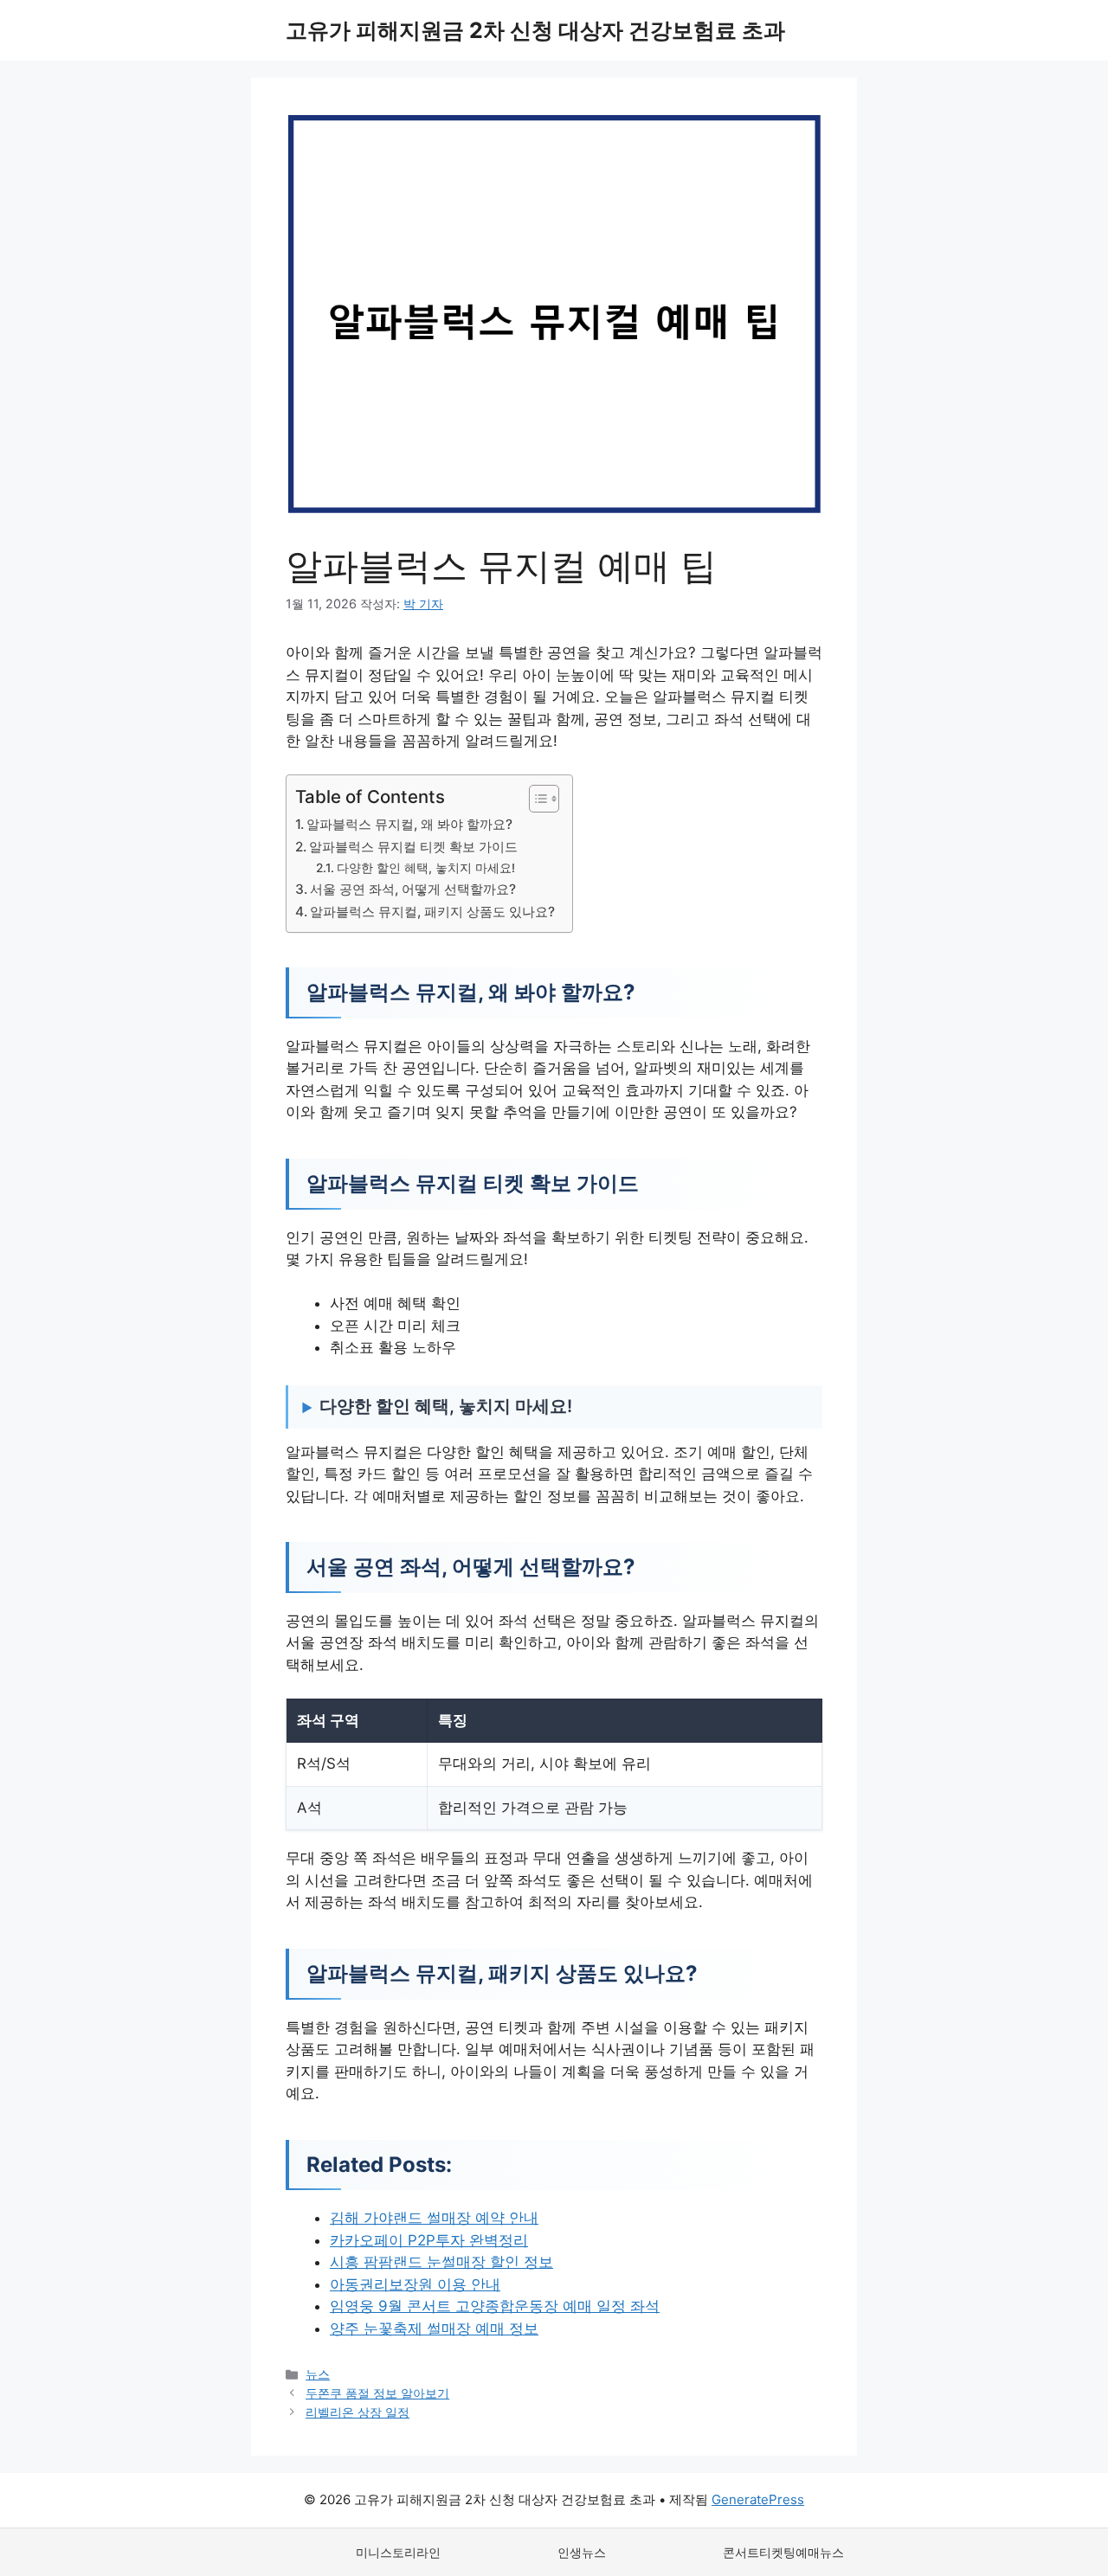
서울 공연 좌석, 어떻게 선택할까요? (413, 889)
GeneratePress (758, 2499)
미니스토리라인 (398, 2552)
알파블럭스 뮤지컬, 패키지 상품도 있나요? (432, 912)
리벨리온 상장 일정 (358, 2412)
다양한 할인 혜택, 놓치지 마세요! (426, 868)
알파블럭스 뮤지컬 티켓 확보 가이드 (413, 847)
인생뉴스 (582, 2552)
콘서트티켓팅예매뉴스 (783, 2552)
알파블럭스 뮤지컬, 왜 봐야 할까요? (409, 824)
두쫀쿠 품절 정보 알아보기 (377, 2393)
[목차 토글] (535, 799)
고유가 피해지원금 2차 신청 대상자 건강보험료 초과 (535, 30)
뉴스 (318, 2374)
